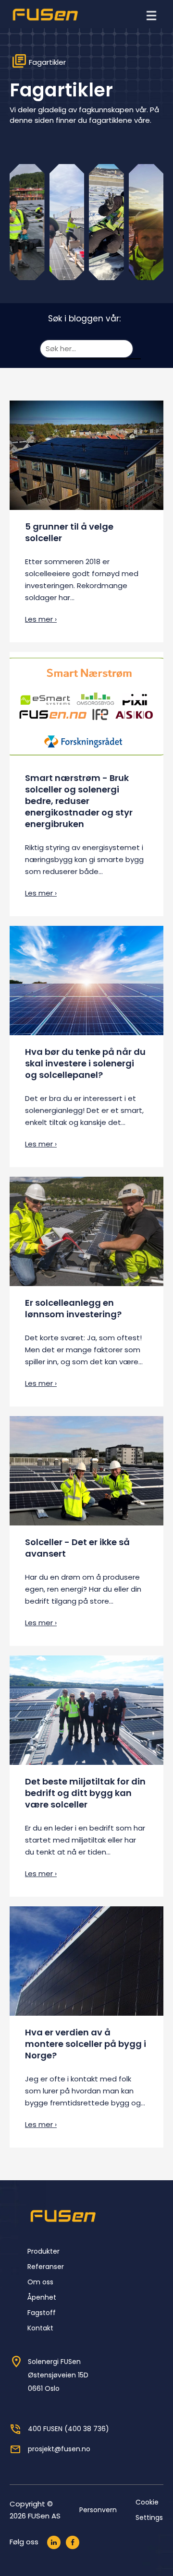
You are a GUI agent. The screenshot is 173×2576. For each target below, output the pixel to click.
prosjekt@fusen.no (59, 2449)
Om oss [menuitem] (40, 2282)
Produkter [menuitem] (43, 2251)
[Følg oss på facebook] (73, 2542)
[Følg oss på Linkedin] (54, 2542)
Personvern (98, 2510)
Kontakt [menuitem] (40, 2328)
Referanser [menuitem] (46, 2267)
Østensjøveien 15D (58, 2375)
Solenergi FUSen (54, 2362)
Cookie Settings (149, 2510)
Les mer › (41, 619)
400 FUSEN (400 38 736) (68, 2429)
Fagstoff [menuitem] (42, 2313)
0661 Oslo (44, 2388)
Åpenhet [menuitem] (42, 2297)
